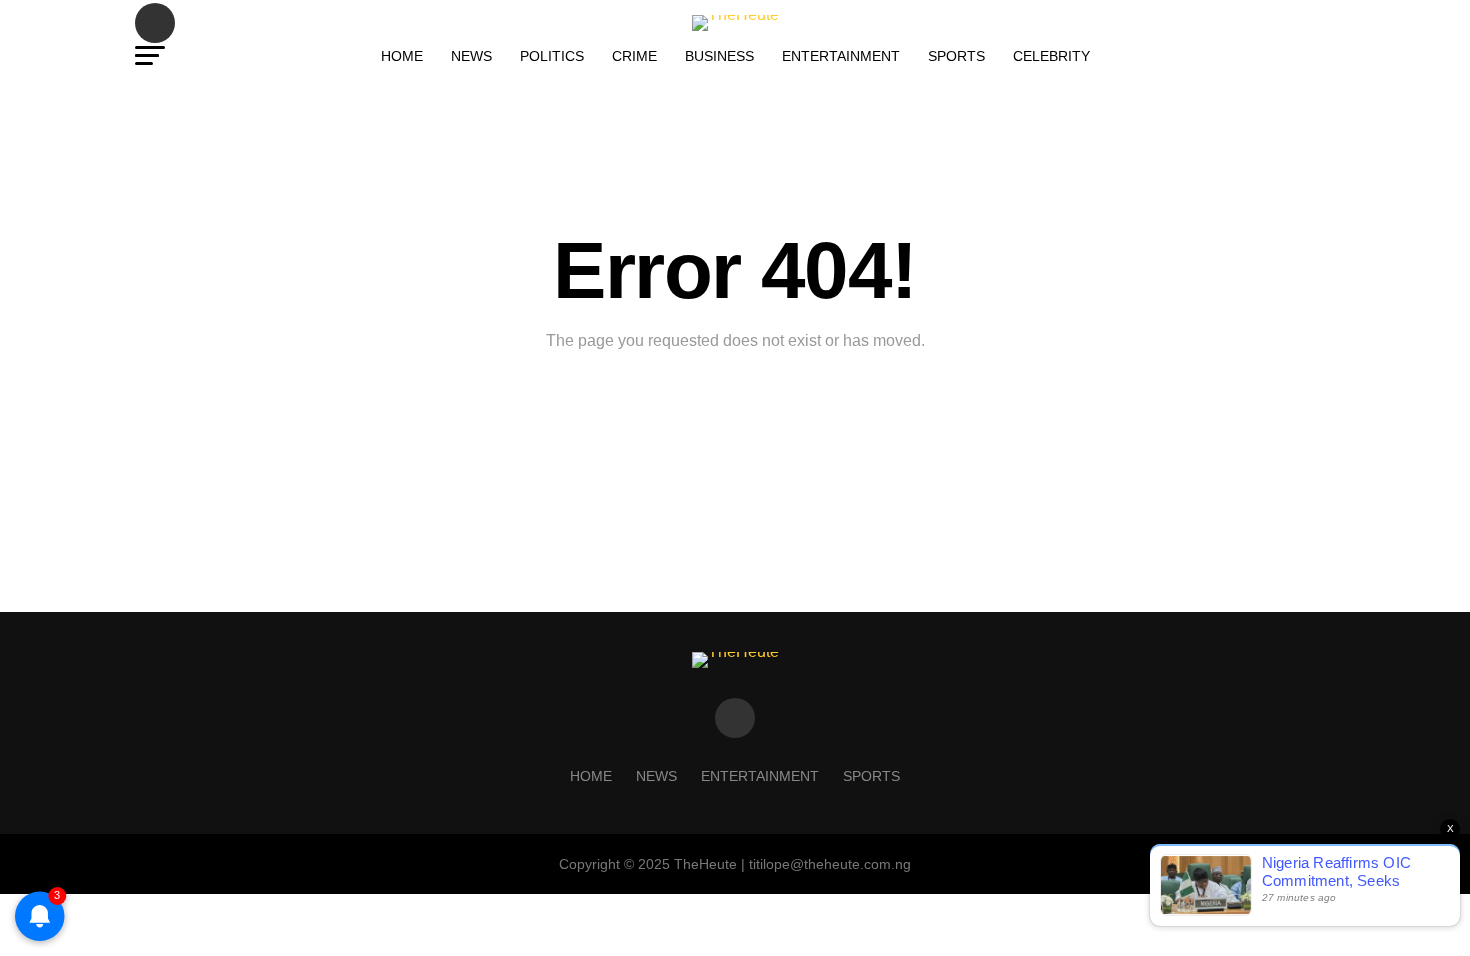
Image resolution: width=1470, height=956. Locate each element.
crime (634, 56)
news (471, 56)
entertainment (841, 56)
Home (402, 56)
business (719, 56)
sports (956, 56)
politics (552, 56)
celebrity (1051, 56)
